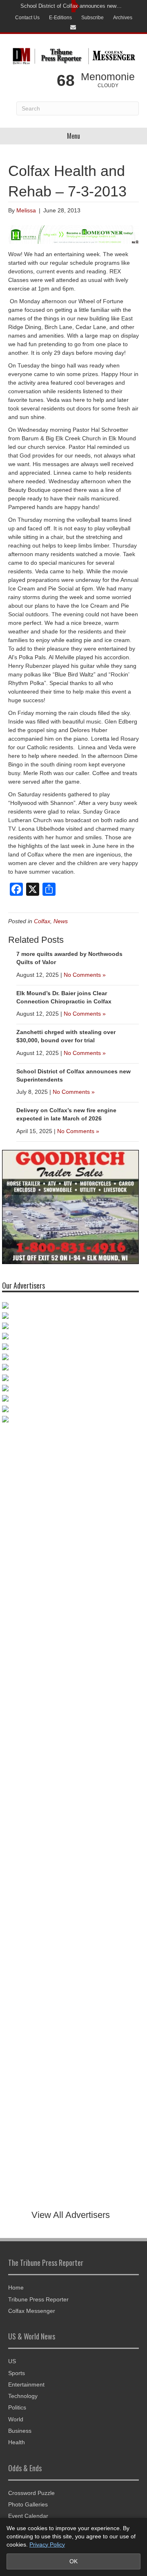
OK (73, 2561)
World (16, 2419)
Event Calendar (28, 2516)
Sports (17, 2373)
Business (20, 2431)
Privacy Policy (47, 2544)
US (12, 2361)
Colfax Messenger (32, 2311)
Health (17, 2442)
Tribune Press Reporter (38, 2299)
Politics (17, 2407)
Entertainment (26, 2384)
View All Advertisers (71, 2215)
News (61, 921)
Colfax (42, 921)
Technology (23, 2396)
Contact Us (27, 18)
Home (16, 2288)
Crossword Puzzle (31, 2493)
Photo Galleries (28, 2504)
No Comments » (85, 975)
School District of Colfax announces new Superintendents (71, 6)
